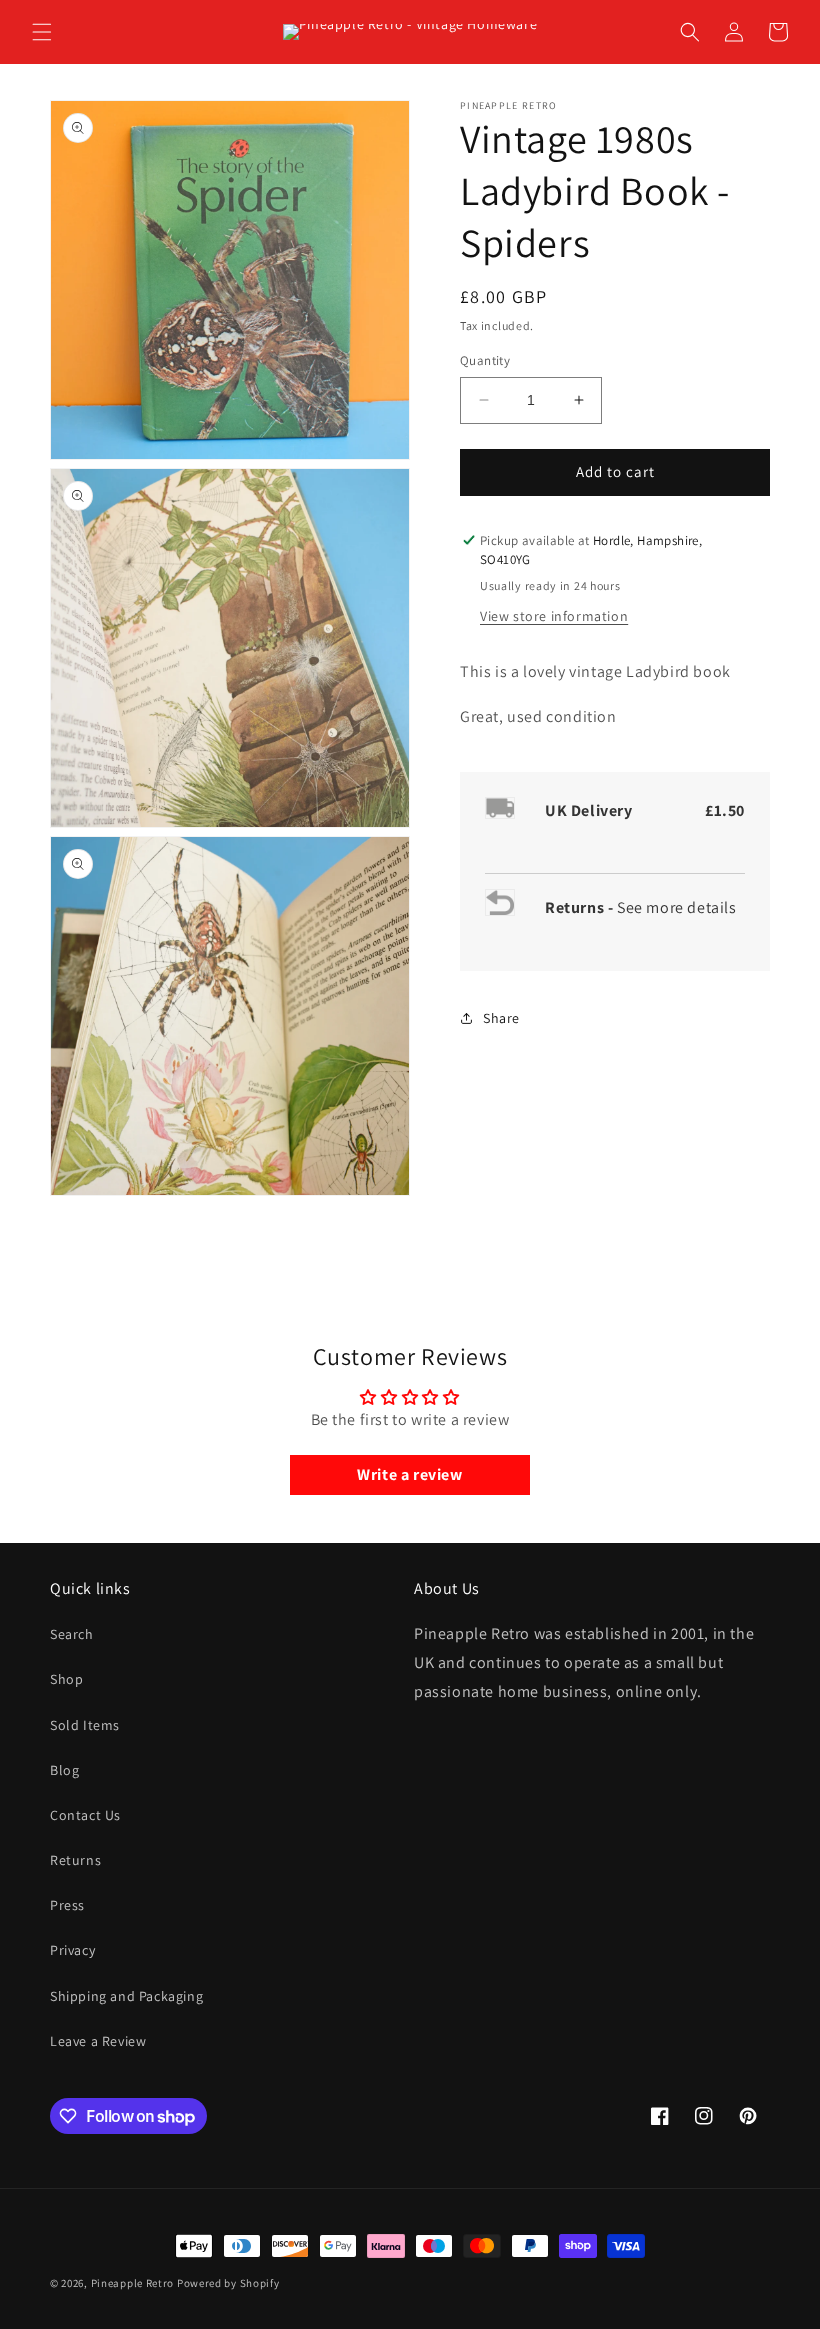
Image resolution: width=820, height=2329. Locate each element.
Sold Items (85, 1725)
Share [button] (501, 1018)
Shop (66, 1679)
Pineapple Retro (133, 2283)
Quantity (485, 360)
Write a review (409, 1474)
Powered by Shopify (228, 2283)
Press (67, 1905)
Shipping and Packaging (126, 1996)
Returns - (581, 907)
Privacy (72, 1950)
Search (72, 1634)
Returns (75, 1860)
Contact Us (85, 1815)
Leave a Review (98, 2041)
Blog (64, 1770)
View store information (554, 616)
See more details (677, 907)
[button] (42, 32)
